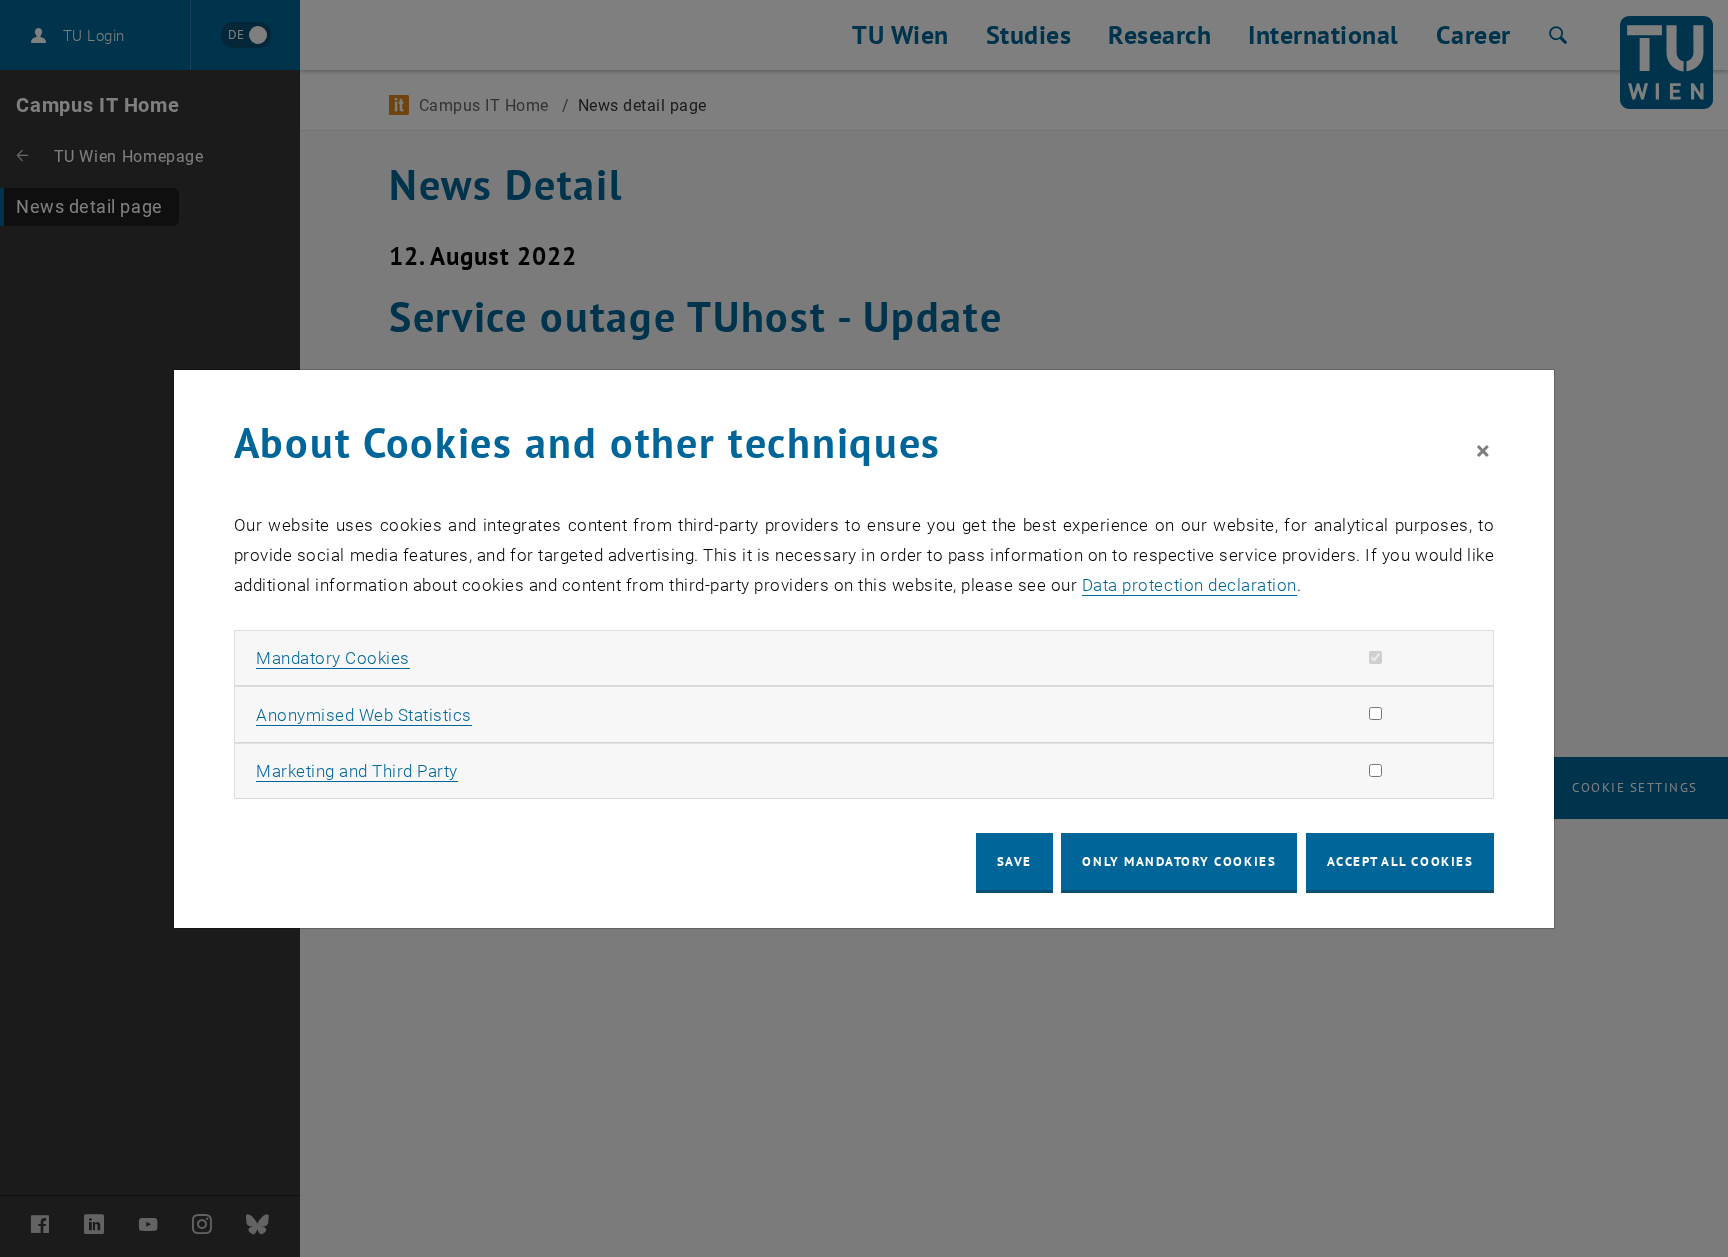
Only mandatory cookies (1179, 861)
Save (1014, 861)
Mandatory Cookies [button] (333, 658)
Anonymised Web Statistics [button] (364, 715)
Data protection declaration (1189, 585)
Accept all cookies (1400, 861)
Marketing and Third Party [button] (357, 771)
